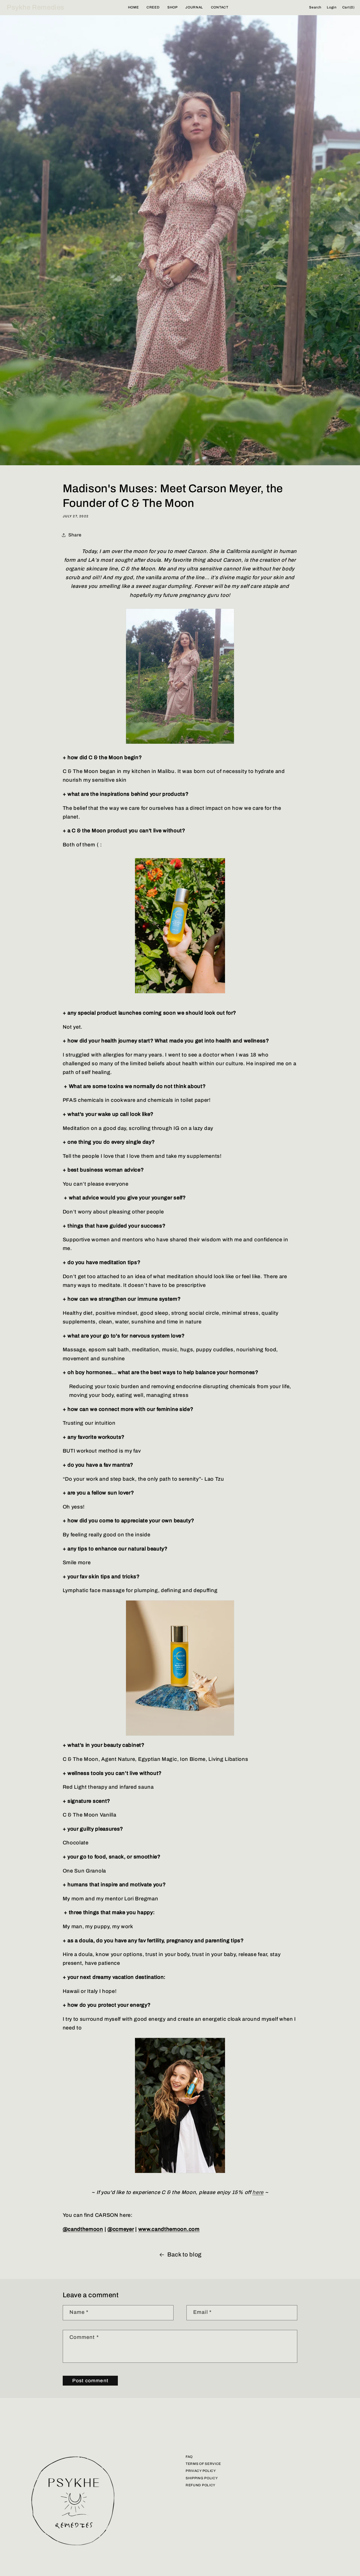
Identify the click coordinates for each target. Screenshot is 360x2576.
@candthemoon (83, 2229)
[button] (315, 8)
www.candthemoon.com (169, 2229)
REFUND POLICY (201, 2485)
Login (332, 7)
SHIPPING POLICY (202, 2478)
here (258, 2192)
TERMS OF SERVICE (203, 2464)
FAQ (189, 2457)
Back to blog (184, 2254)
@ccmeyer (121, 2229)
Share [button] (75, 535)
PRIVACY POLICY (201, 2471)
